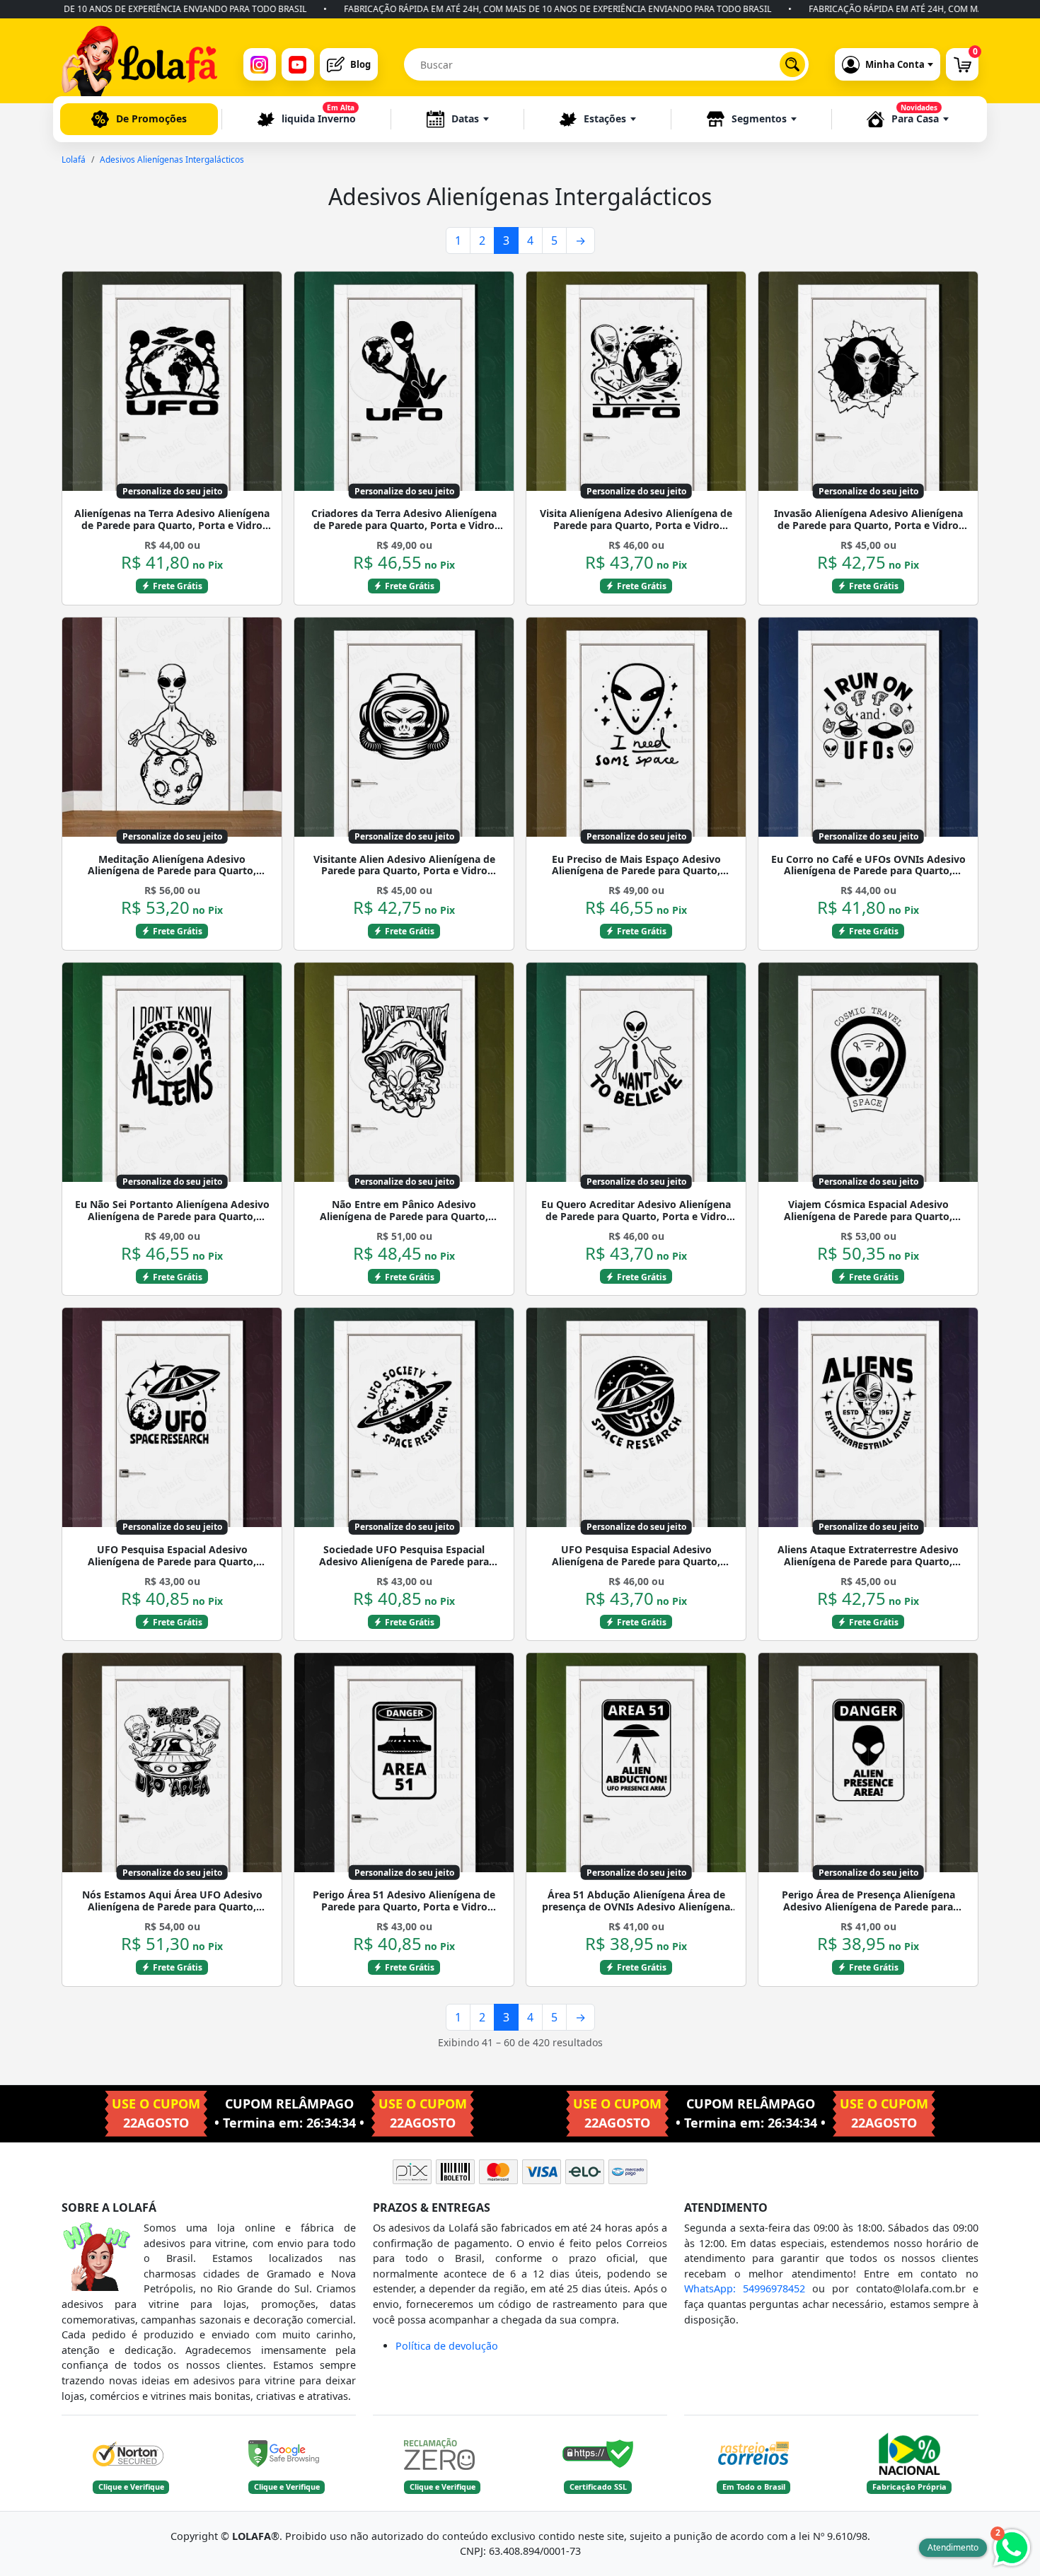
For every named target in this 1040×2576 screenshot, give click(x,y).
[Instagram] (260, 64)
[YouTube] (298, 64)
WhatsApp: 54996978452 (745, 2288)
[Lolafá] (139, 64)
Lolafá (74, 159)
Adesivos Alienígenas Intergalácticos (172, 159)
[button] (458, 119)
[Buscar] (792, 64)
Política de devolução (447, 2346)
